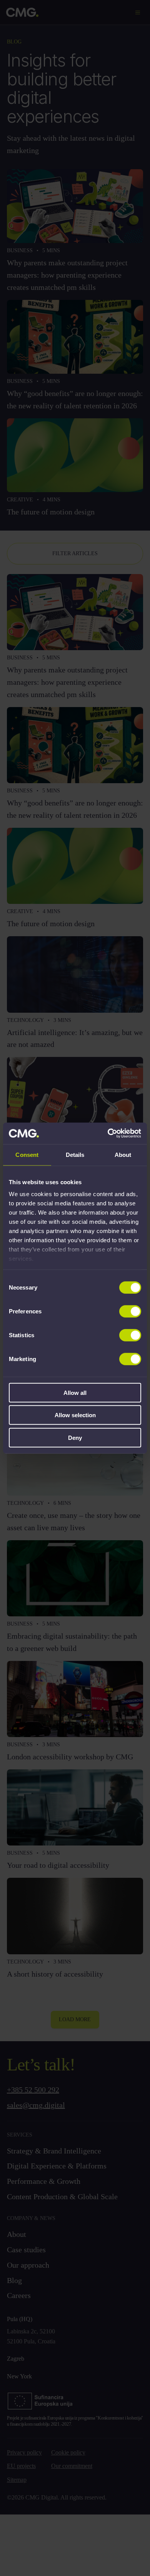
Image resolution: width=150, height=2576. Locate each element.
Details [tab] (75, 1154)
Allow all (75, 1392)
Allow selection (75, 1415)
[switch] (130, 1311)
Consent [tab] (27, 1154)
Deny (75, 1437)
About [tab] (123, 1154)
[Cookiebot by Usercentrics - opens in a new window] (108, 1133)
